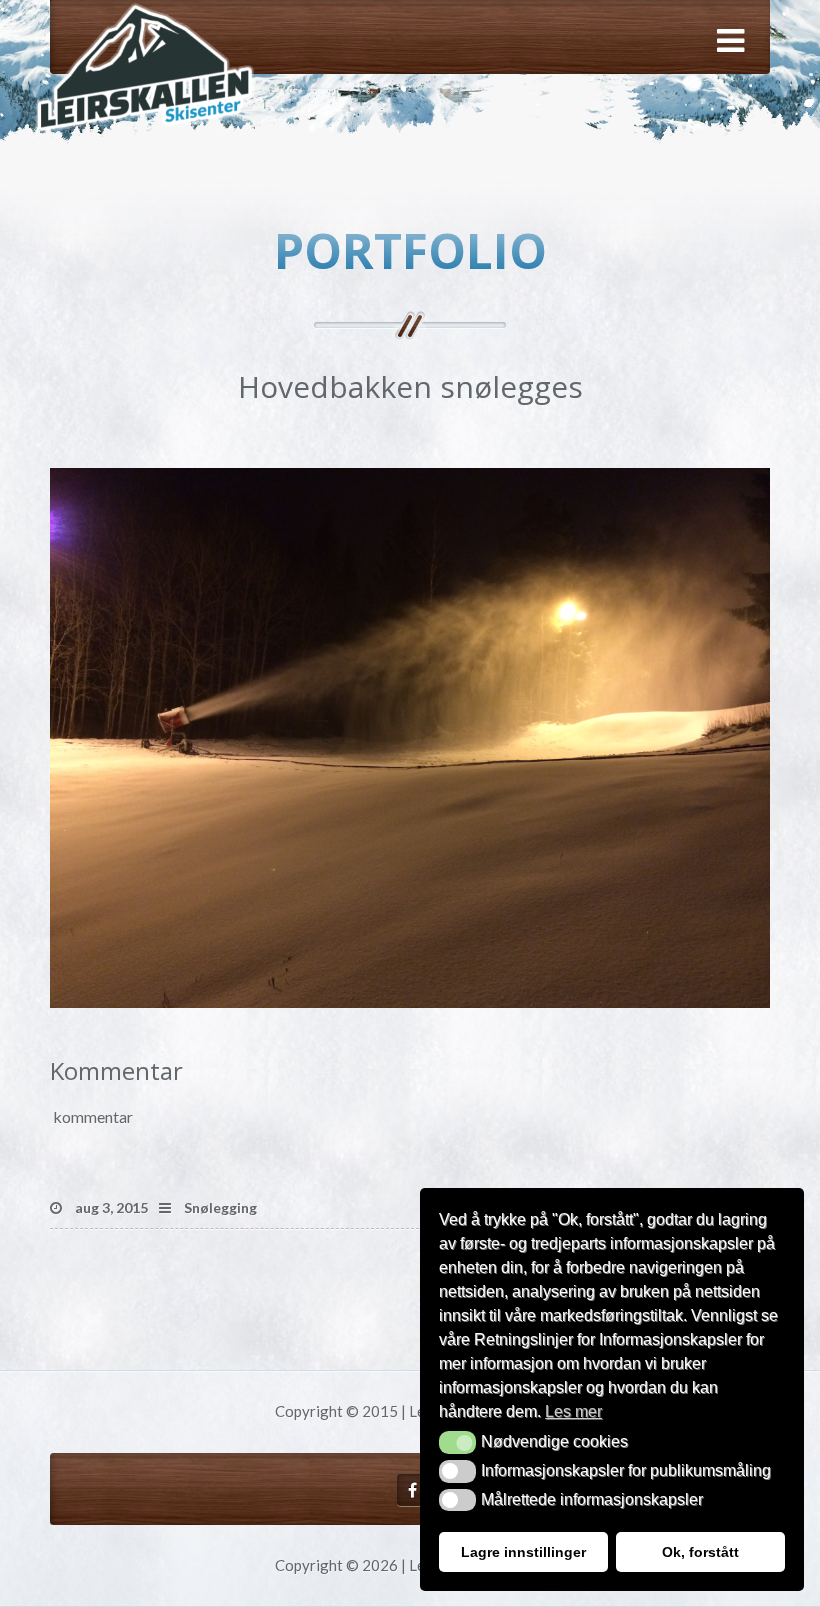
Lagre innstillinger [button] (523, 1552)
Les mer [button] (573, 1411)
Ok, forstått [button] (700, 1552)
